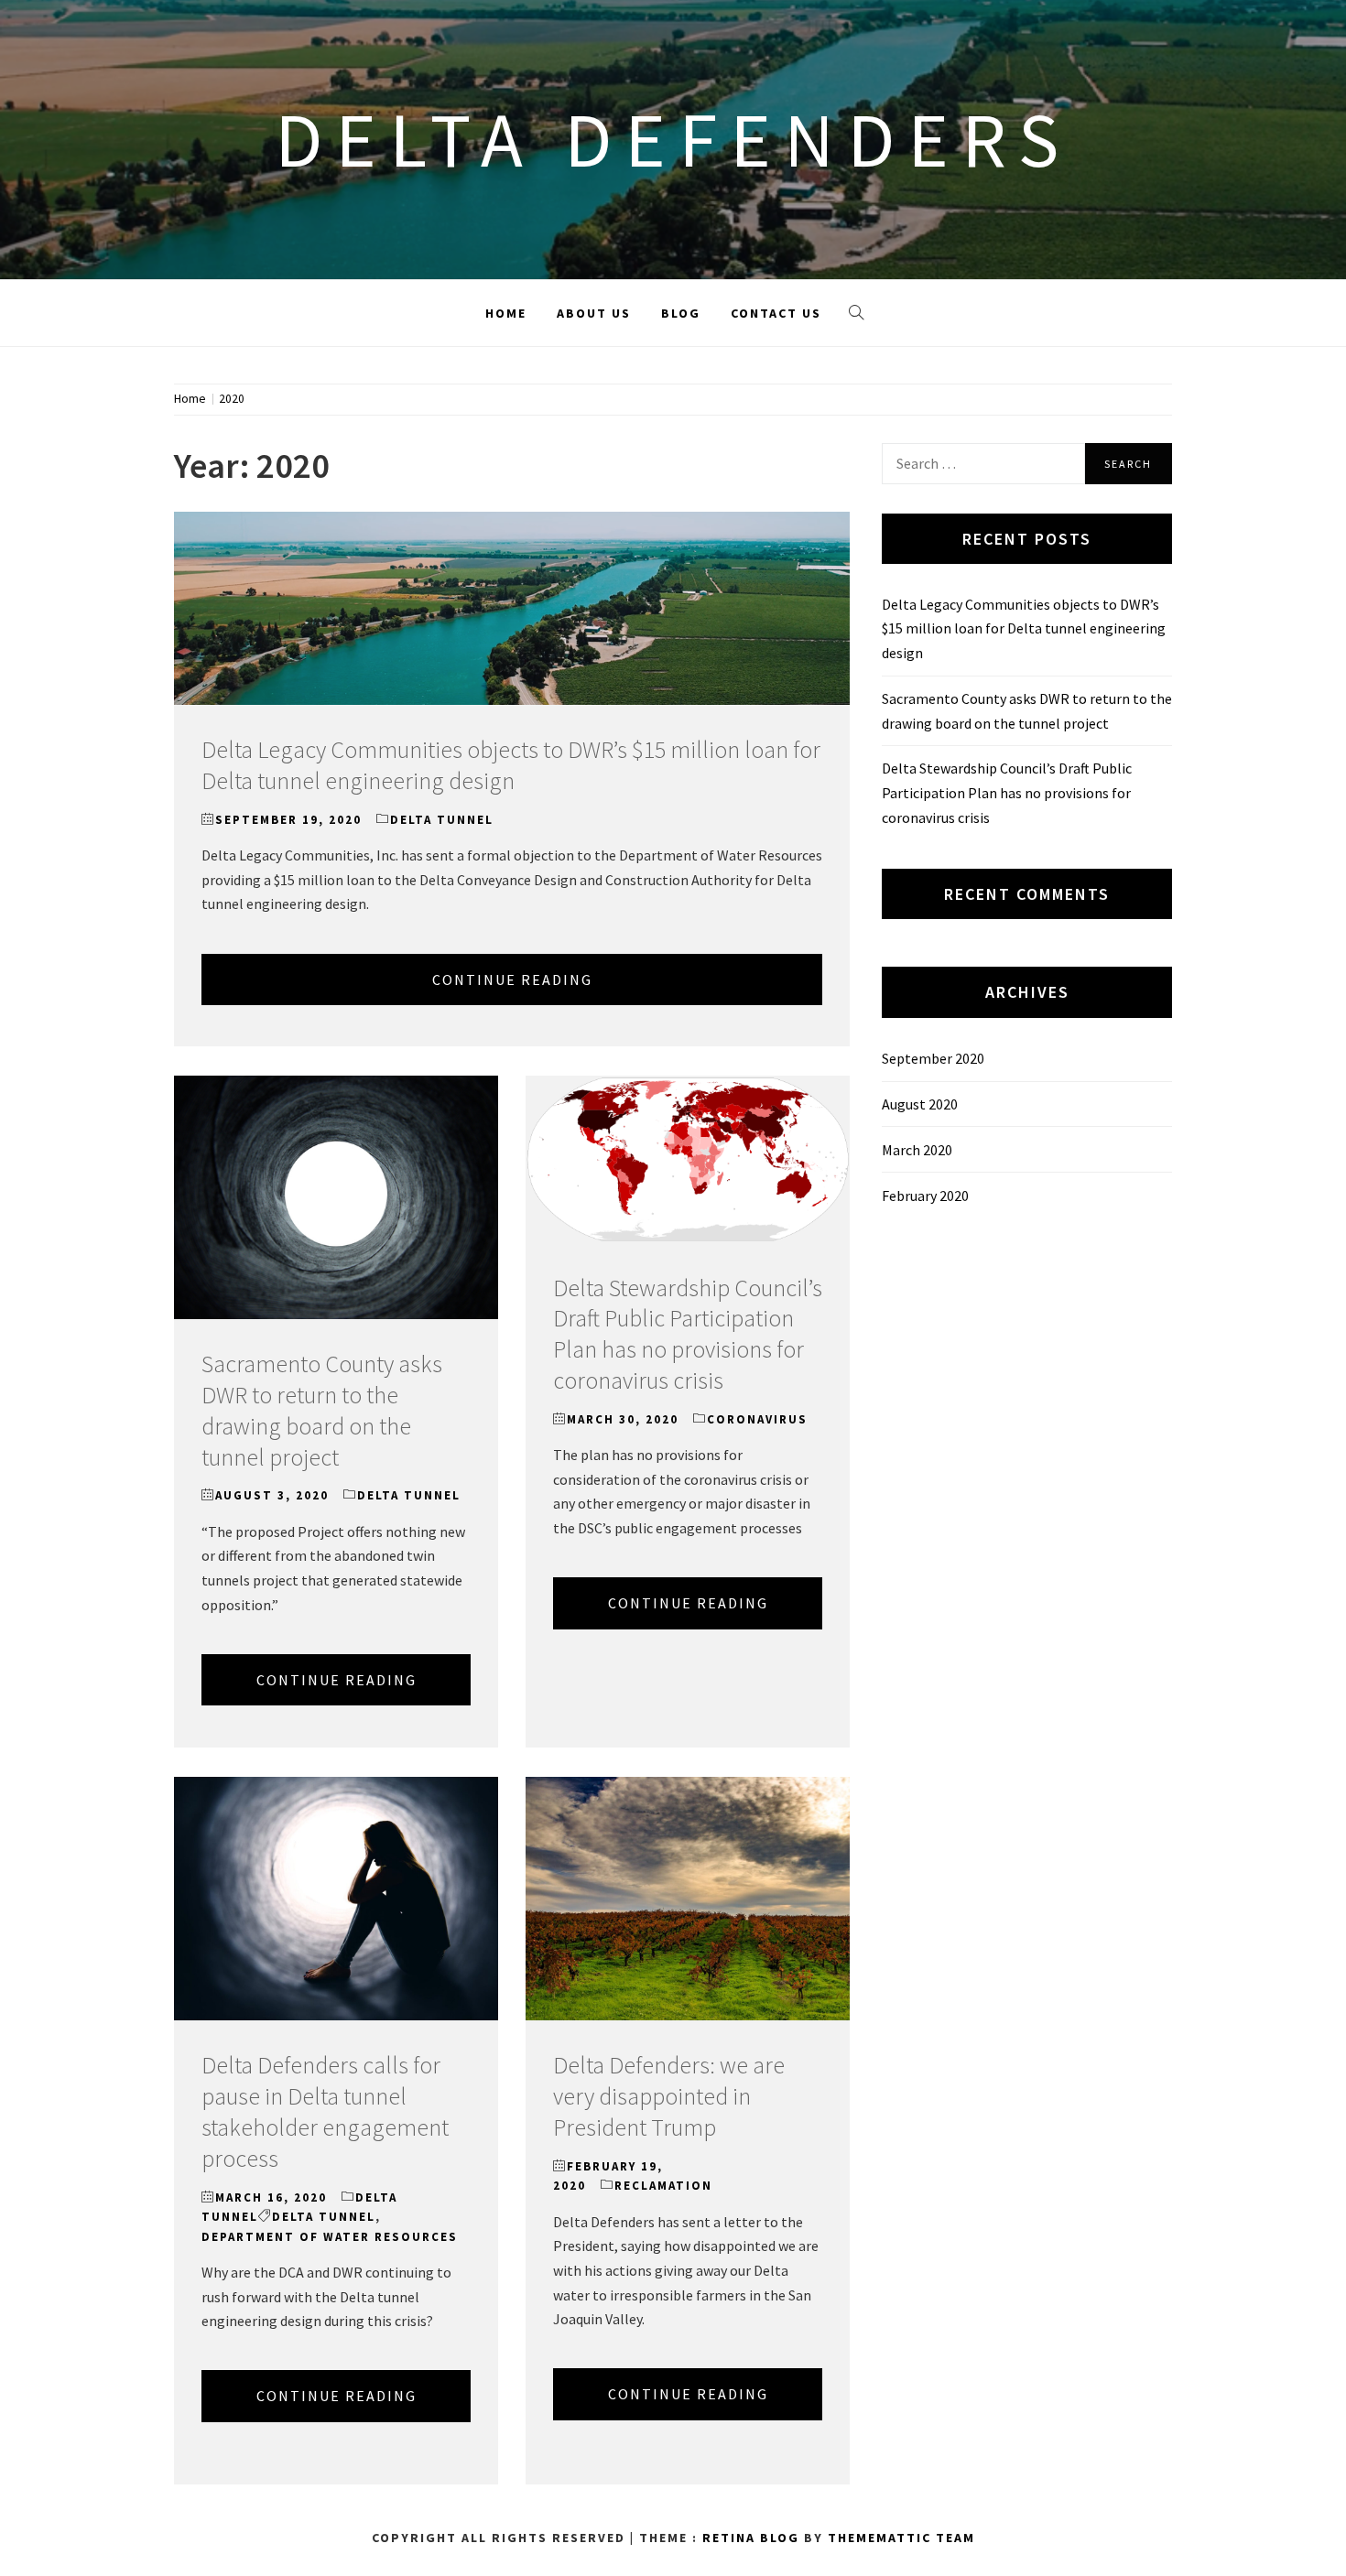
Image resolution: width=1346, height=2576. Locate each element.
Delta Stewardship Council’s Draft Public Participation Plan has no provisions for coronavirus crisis (688, 1334)
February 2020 (925, 1196)
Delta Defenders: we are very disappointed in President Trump (669, 2096)
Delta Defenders (673, 139)
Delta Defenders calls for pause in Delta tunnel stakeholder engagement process (325, 2111)
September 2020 (933, 1058)
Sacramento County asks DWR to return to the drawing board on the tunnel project (322, 1410)
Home (506, 313)
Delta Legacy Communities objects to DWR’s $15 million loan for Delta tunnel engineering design (511, 765)
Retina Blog (751, 2538)
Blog (681, 313)
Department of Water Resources (330, 2237)
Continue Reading (512, 980)
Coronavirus (757, 1419)
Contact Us (776, 313)
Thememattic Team (901, 2538)
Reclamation (663, 2186)
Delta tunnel (442, 820)
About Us (594, 313)
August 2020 (920, 1104)
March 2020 (917, 1150)
